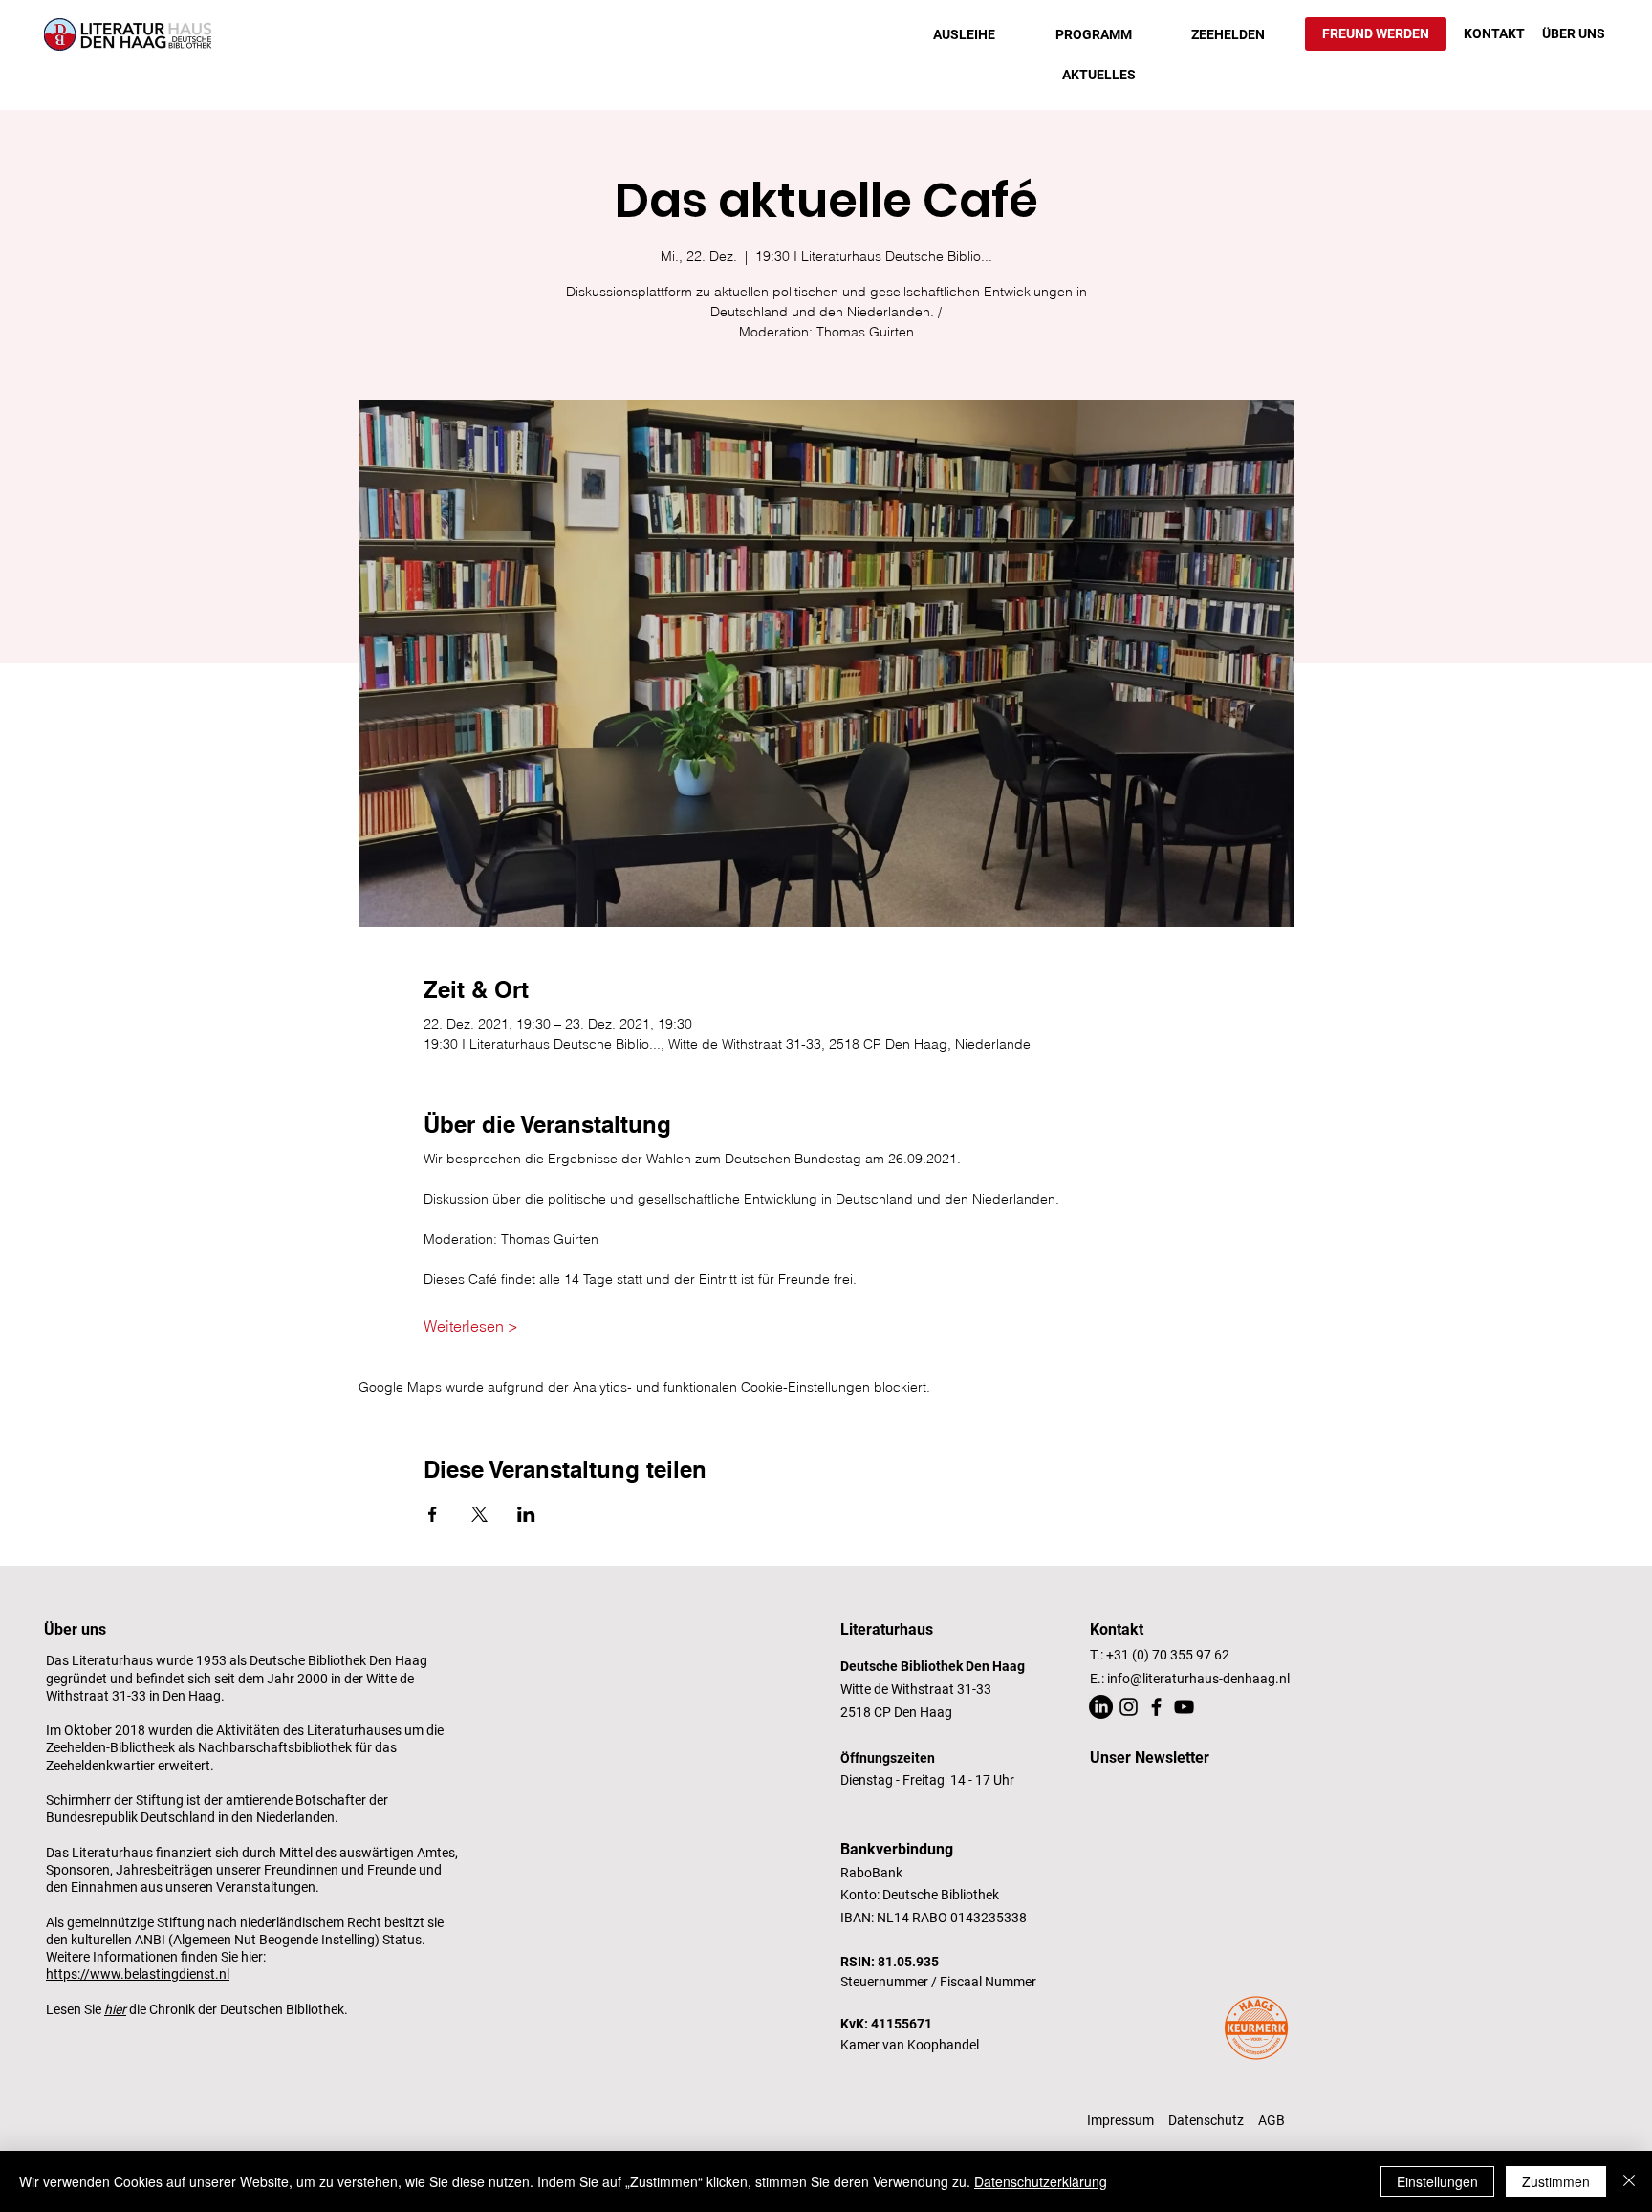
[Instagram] (1129, 1707)
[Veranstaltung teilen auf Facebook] (433, 1514)
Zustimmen (1556, 2181)
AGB (1272, 2120)
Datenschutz (1206, 2120)
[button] (964, 34)
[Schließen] (1629, 2181)
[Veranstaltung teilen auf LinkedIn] (526, 1514)
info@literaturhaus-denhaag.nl (1198, 1679)
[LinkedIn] (1101, 1707)
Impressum (1120, 2120)
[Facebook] (1156, 1707)
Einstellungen (1437, 2181)
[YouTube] (1184, 1707)
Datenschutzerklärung (1041, 2181)
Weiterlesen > (471, 1326)
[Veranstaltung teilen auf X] (479, 1514)
